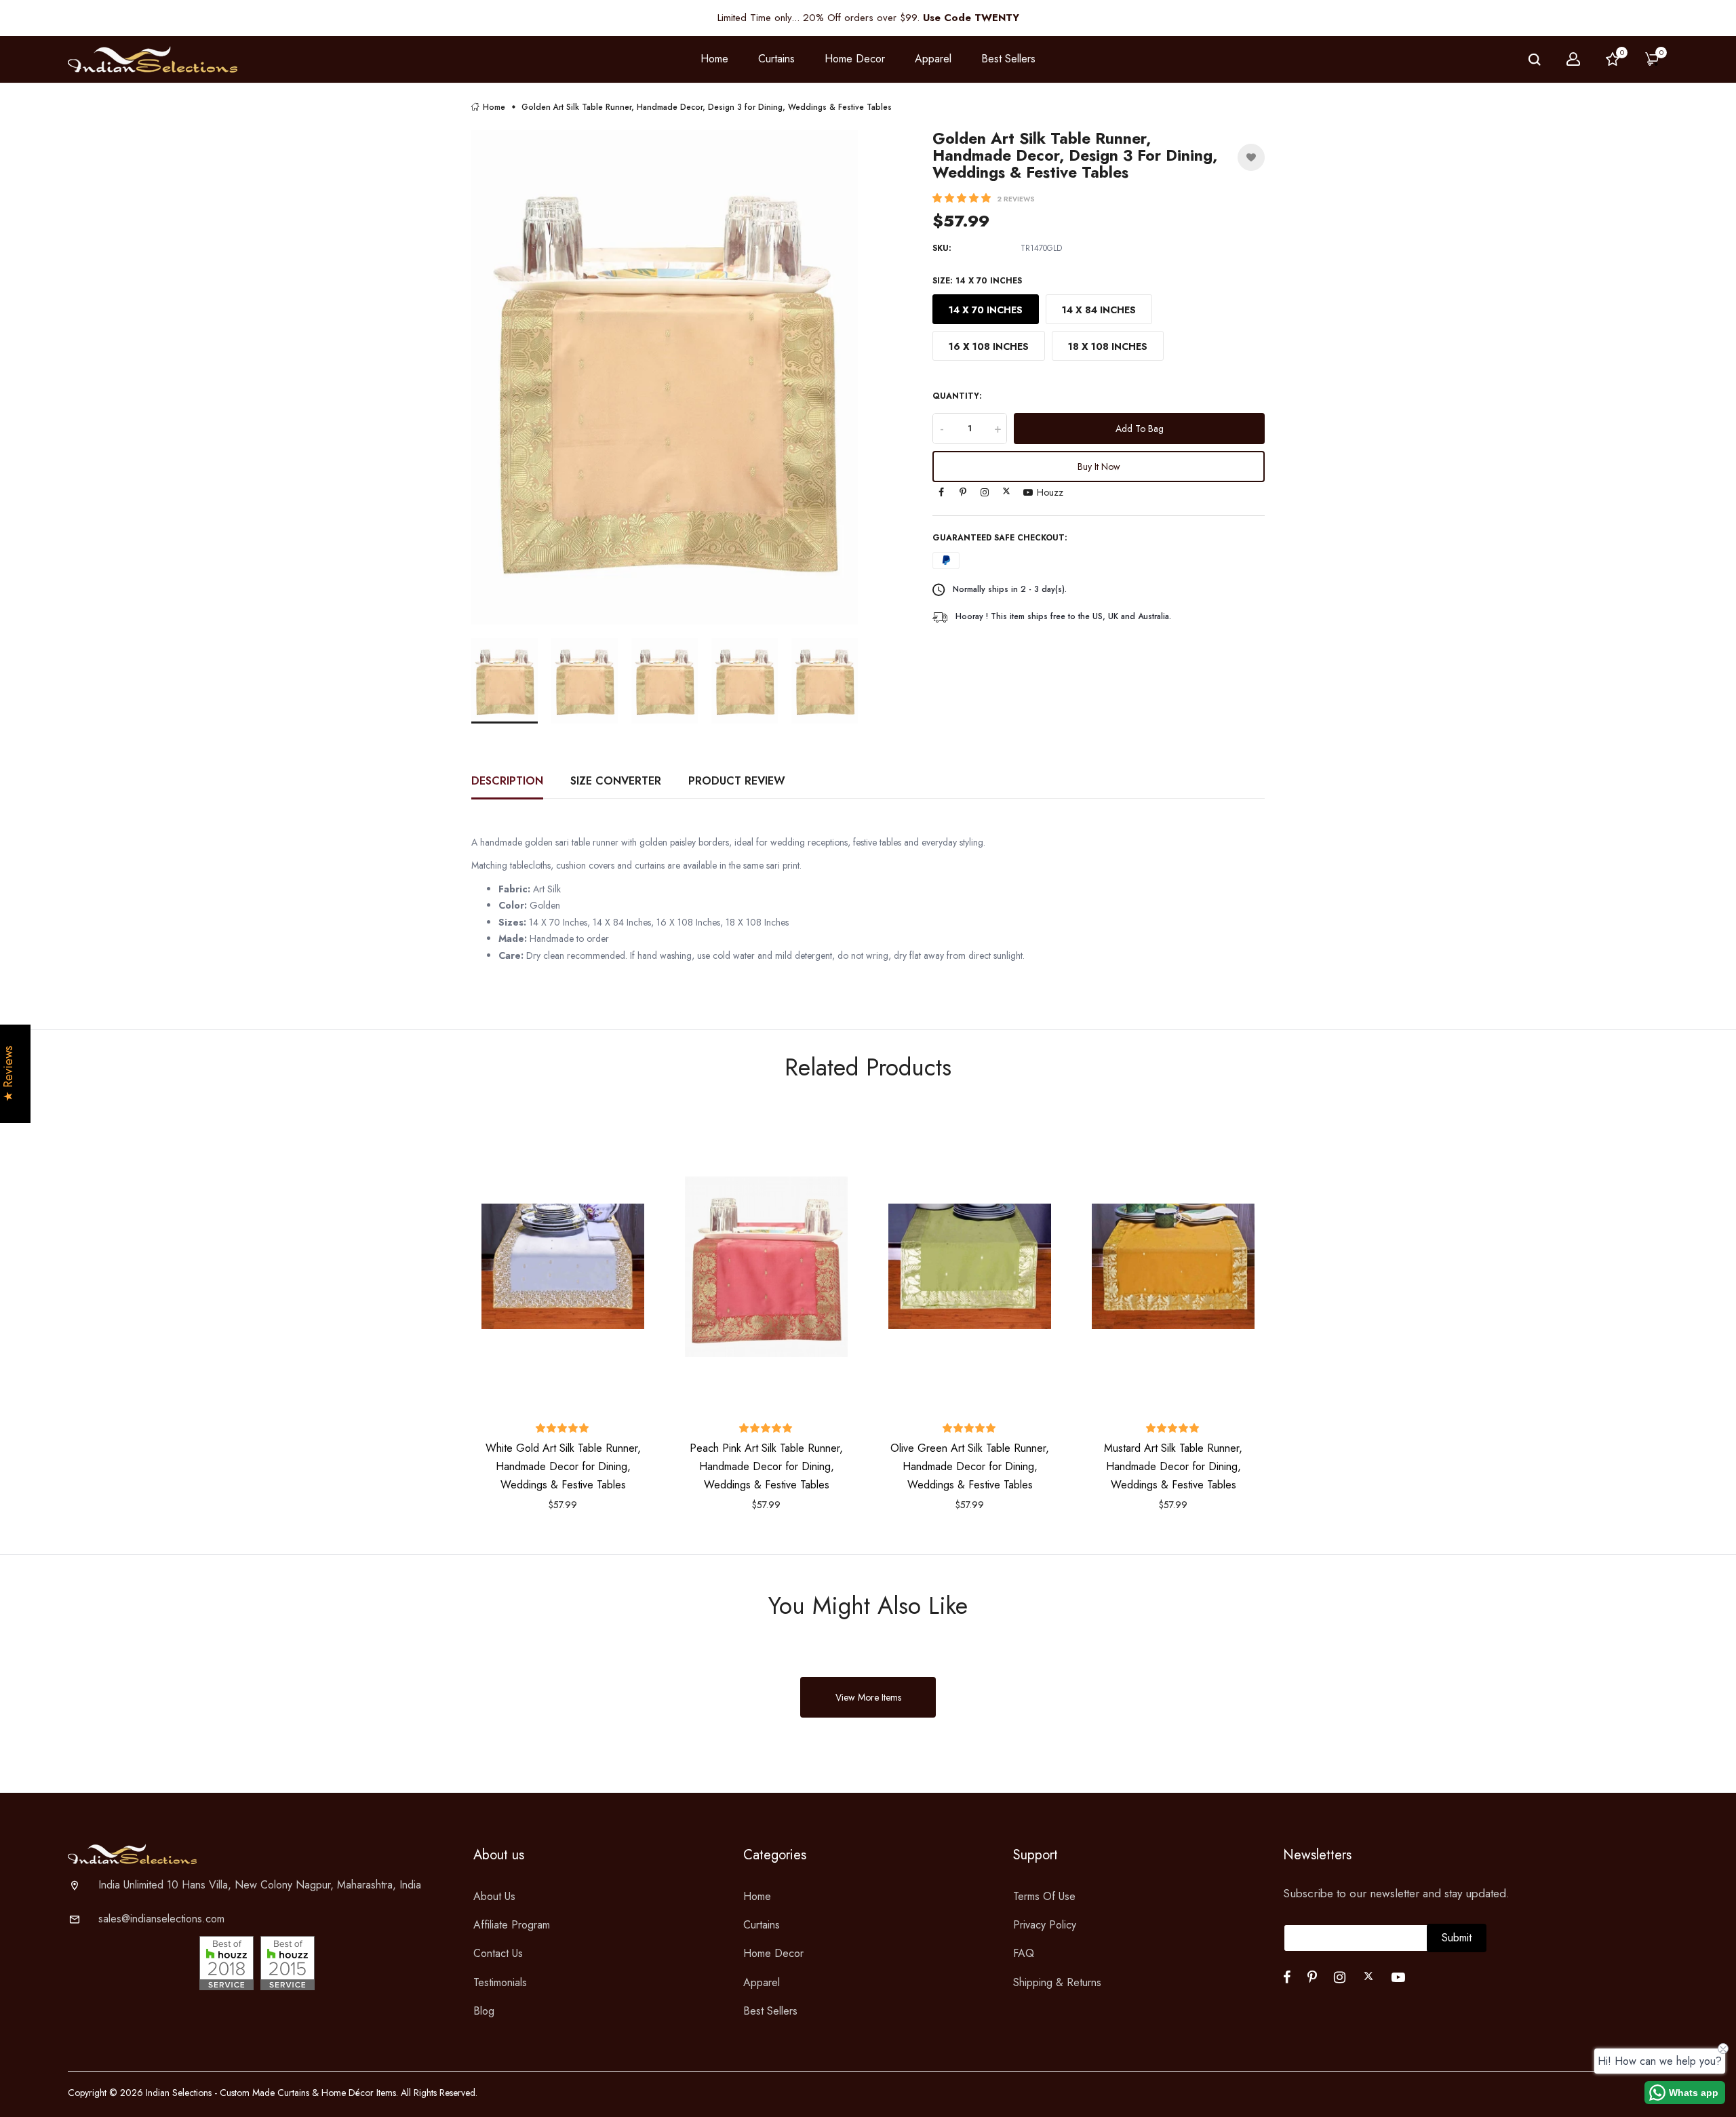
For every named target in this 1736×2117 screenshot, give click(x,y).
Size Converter (616, 781)
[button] (963, 198)
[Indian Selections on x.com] (1006, 491)
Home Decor (773, 1953)
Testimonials (500, 1982)
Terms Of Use (1044, 1896)
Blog (484, 2011)
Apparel (762, 1982)
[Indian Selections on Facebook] (941, 492)
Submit (1457, 1938)
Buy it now (1099, 467)
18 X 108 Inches (1108, 347)
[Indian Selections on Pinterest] (963, 492)
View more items (868, 1697)
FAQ (1024, 1953)
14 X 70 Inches (986, 310)
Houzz (1050, 492)
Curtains (762, 1925)
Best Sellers (1008, 59)
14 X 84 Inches (1099, 310)
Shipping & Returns (1057, 1982)
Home (714, 59)
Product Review (737, 781)
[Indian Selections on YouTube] (1028, 492)
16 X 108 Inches (989, 347)
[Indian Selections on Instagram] (985, 492)
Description (507, 781)
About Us (494, 1896)
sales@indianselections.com (161, 1919)
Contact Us (498, 1953)
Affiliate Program (512, 1925)
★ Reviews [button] (8, 1074)
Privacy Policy (1045, 1925)
